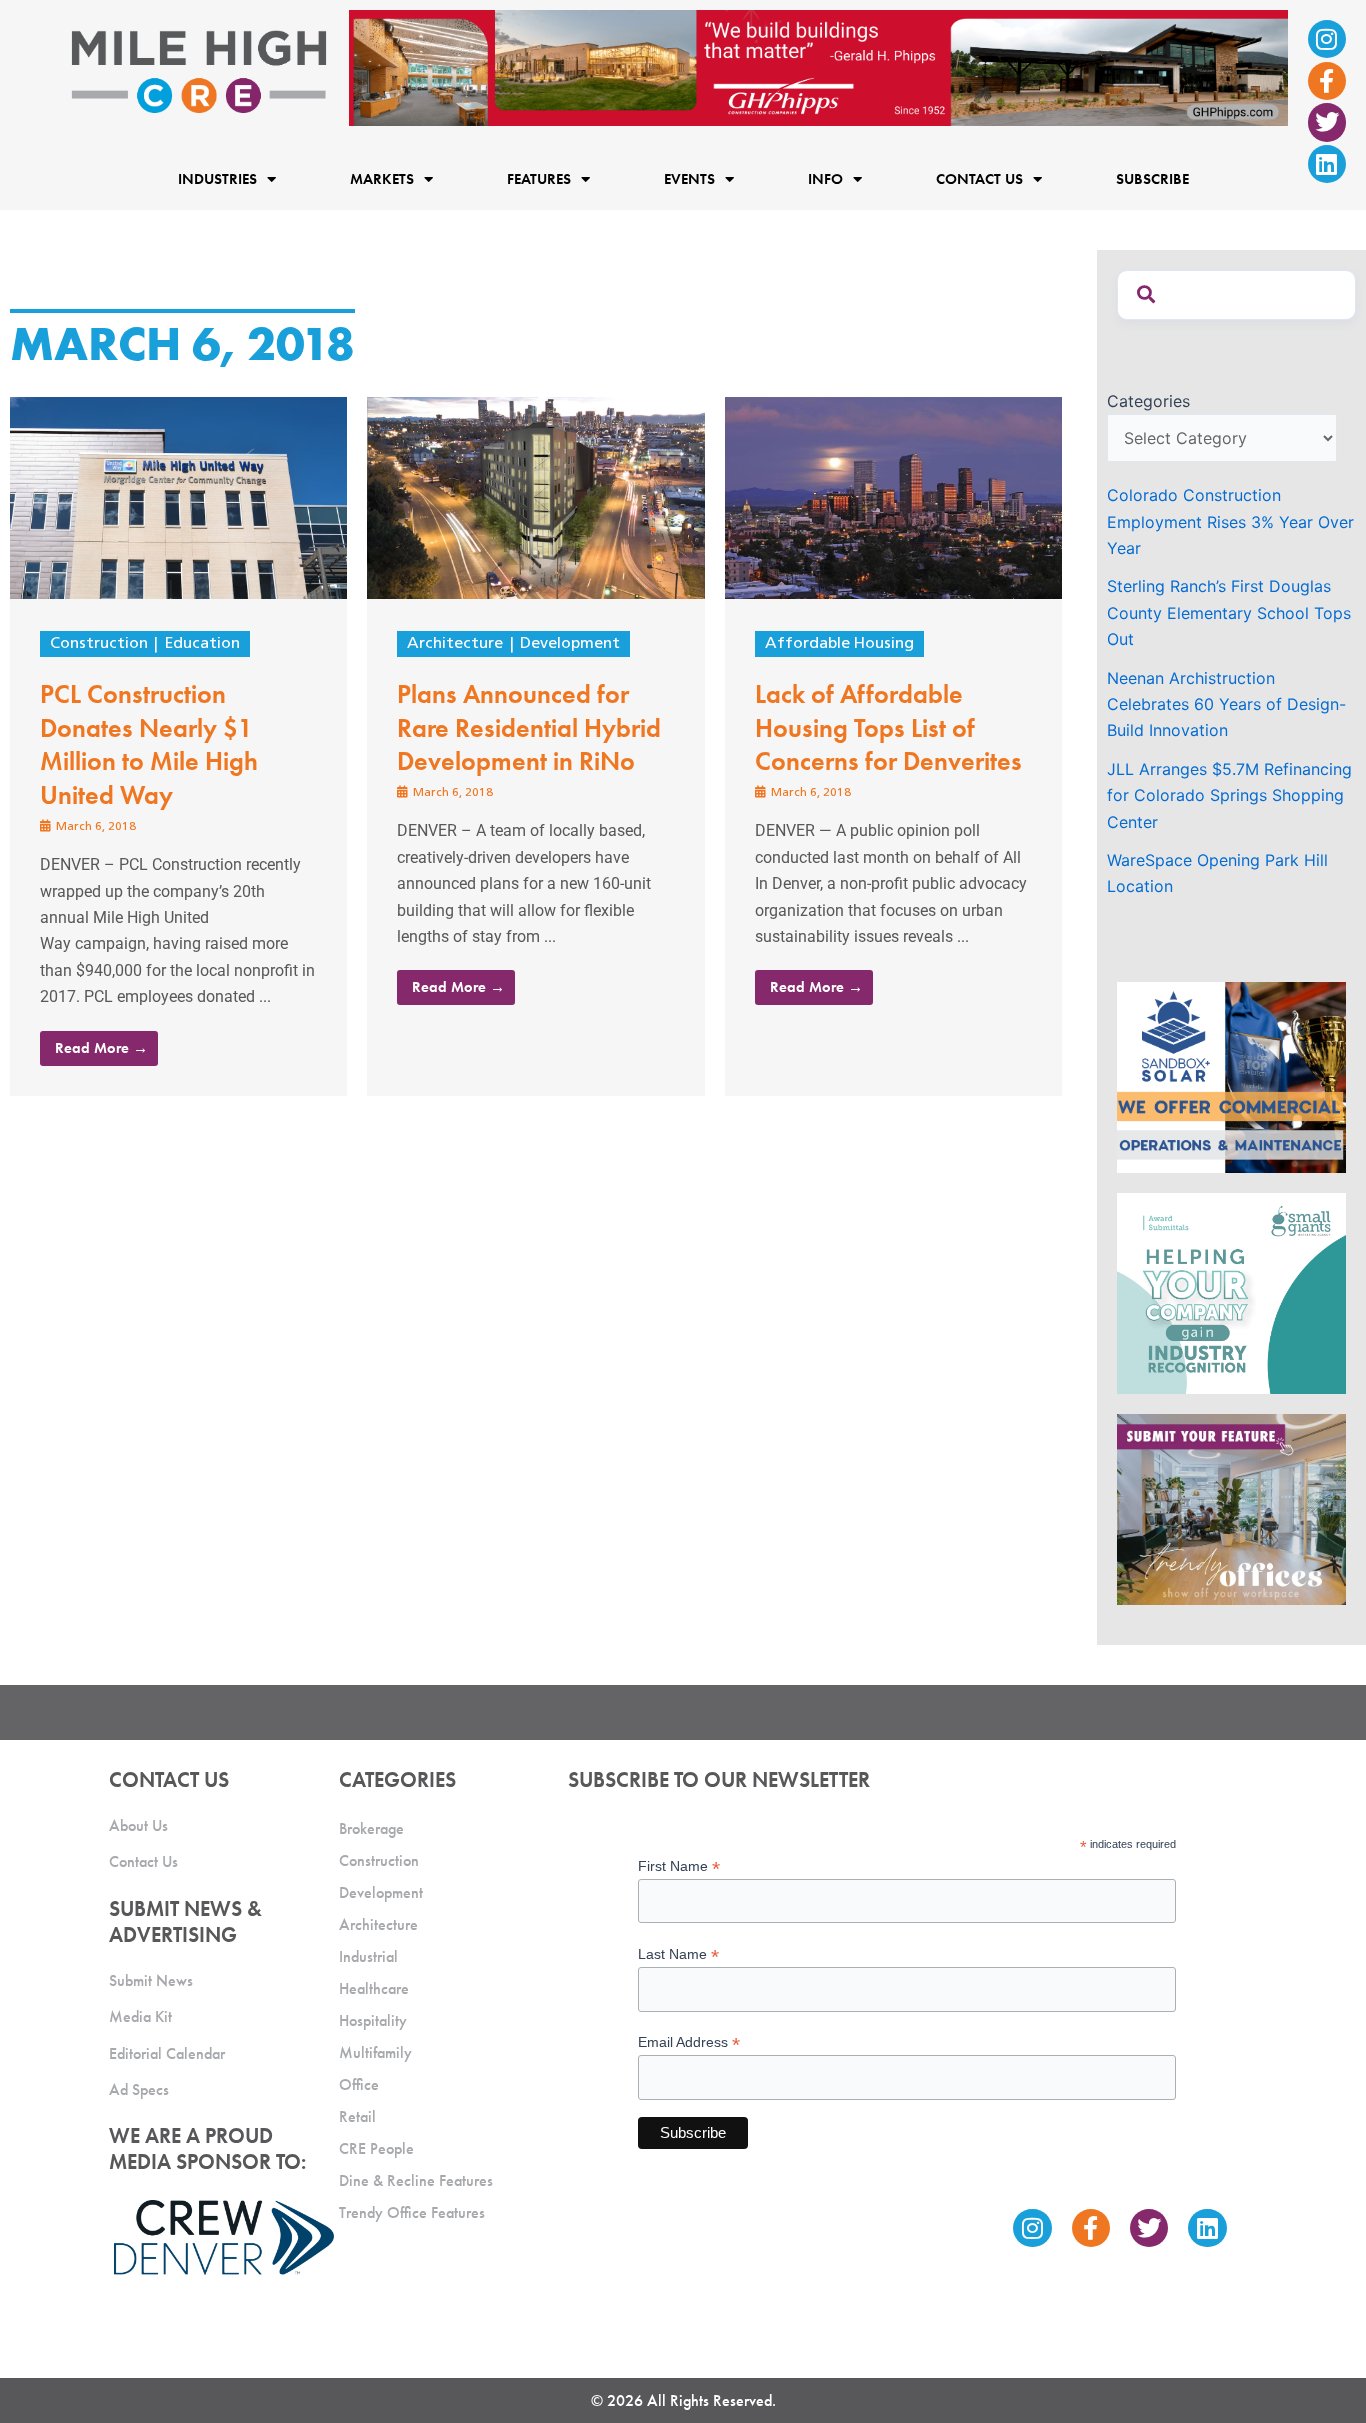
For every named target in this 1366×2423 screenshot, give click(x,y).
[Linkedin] (1327, 164)
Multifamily (375, 2052)
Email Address (689, 2042)
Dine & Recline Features (416, 2180)
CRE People (376, 2148)
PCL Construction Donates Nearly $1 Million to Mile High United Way (149, 744)
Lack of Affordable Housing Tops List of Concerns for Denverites (888, 728)
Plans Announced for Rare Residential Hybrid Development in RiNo (529, 728)
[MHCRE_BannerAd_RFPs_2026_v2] (818, 66)
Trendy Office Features (412, 2212)
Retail (357, 2116)
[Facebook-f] (1327, 81)
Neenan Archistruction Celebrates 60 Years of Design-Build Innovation (1226, 704)
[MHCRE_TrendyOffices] (1231, 1508)
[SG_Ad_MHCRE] (1231, 1292)
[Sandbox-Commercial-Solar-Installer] (1231, 1076)
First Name (679, 1866)
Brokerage (371, 1828)
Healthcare (374, 1988)
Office (359, 2084)
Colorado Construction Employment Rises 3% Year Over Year (1230, 521)
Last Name (678, 1954)
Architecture (455, 644)
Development (570, 644)
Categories (1148, 401)
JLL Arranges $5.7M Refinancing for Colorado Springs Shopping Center (1229, 795)
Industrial (368, 1956)
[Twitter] (1327, 122)
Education (202, 644)
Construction (99, 644)
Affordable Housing (839, 644)
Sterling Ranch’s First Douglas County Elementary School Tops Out (1229, 612)
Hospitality (373, 2020)
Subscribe (1152, 180)
